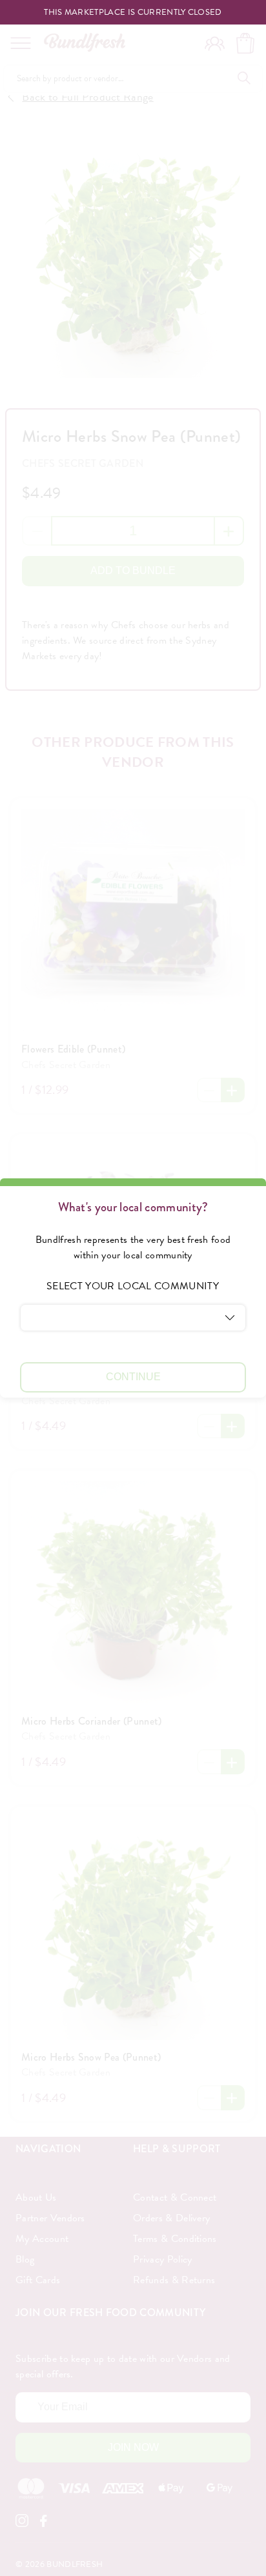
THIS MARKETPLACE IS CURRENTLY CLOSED (133, 13)
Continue (133, 1377)
